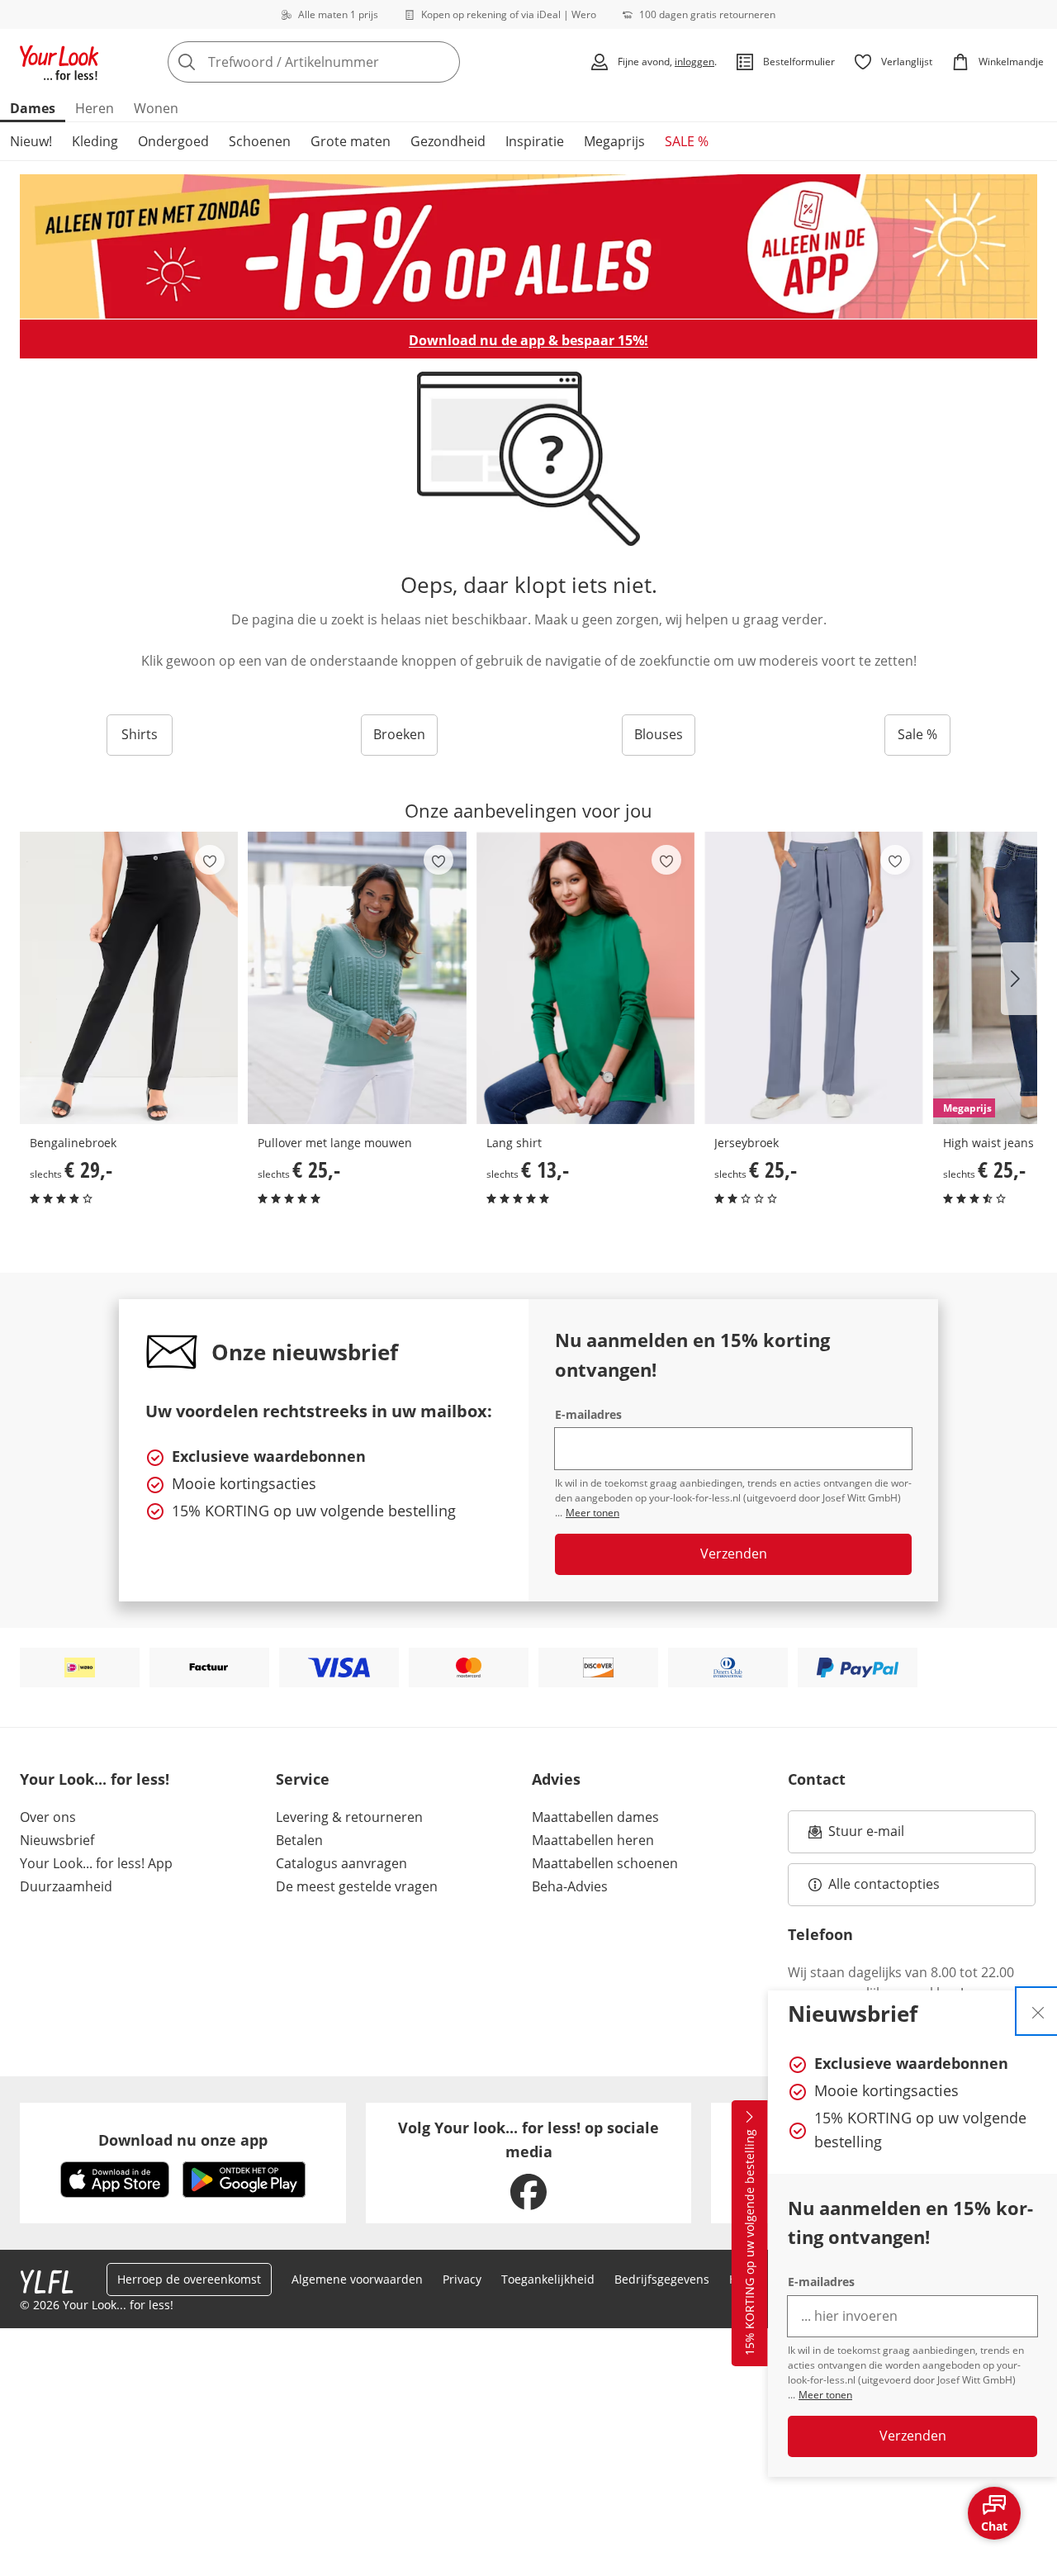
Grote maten (351, 141)
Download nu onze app (183, 2140)
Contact (817, 1779)
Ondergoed (173, 141)
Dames (33, 108)
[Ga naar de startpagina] (59, 62)
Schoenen (260, 141)
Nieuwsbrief (57, 1840)
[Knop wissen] (443, 62)
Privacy (462, 2279)
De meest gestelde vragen (357, 1886)
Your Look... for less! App (96, 1863)
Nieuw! (31, 141)
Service (303, 1779)
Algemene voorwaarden (357, 2279)
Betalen (299, 1840)
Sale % (917, 734)
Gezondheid (448, 141)
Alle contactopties (884, 1884)
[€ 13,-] (585, 978)
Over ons (48, 1817)
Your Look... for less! (95, 1779)
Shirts (140, 734)
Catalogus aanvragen (341, 1863)
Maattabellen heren (593, 1840)
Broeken (399, 734)
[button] (1019, 979)
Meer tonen (825, 2395)
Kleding (95, 141)
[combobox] (350, 62)
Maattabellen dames (595, 1817)
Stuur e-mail (865, 1836)
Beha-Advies (570, 1886)
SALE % (687, 141)
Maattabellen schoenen (605, 1863)
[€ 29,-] (129, 978)
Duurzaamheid (66, 1886)
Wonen (156, 108)
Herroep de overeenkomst (189, 2279)
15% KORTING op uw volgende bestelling (749, 2243)
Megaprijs (614, 141)
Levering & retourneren (349, 1817)
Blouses (659, 734)
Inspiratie (535, 141)
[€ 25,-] (357, 978)
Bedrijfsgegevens (662, 2279)
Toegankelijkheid (548, 2279)
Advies (556, 1779)
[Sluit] (1038, 2011)
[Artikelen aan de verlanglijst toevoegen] (210, 860)
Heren (95, 108)
